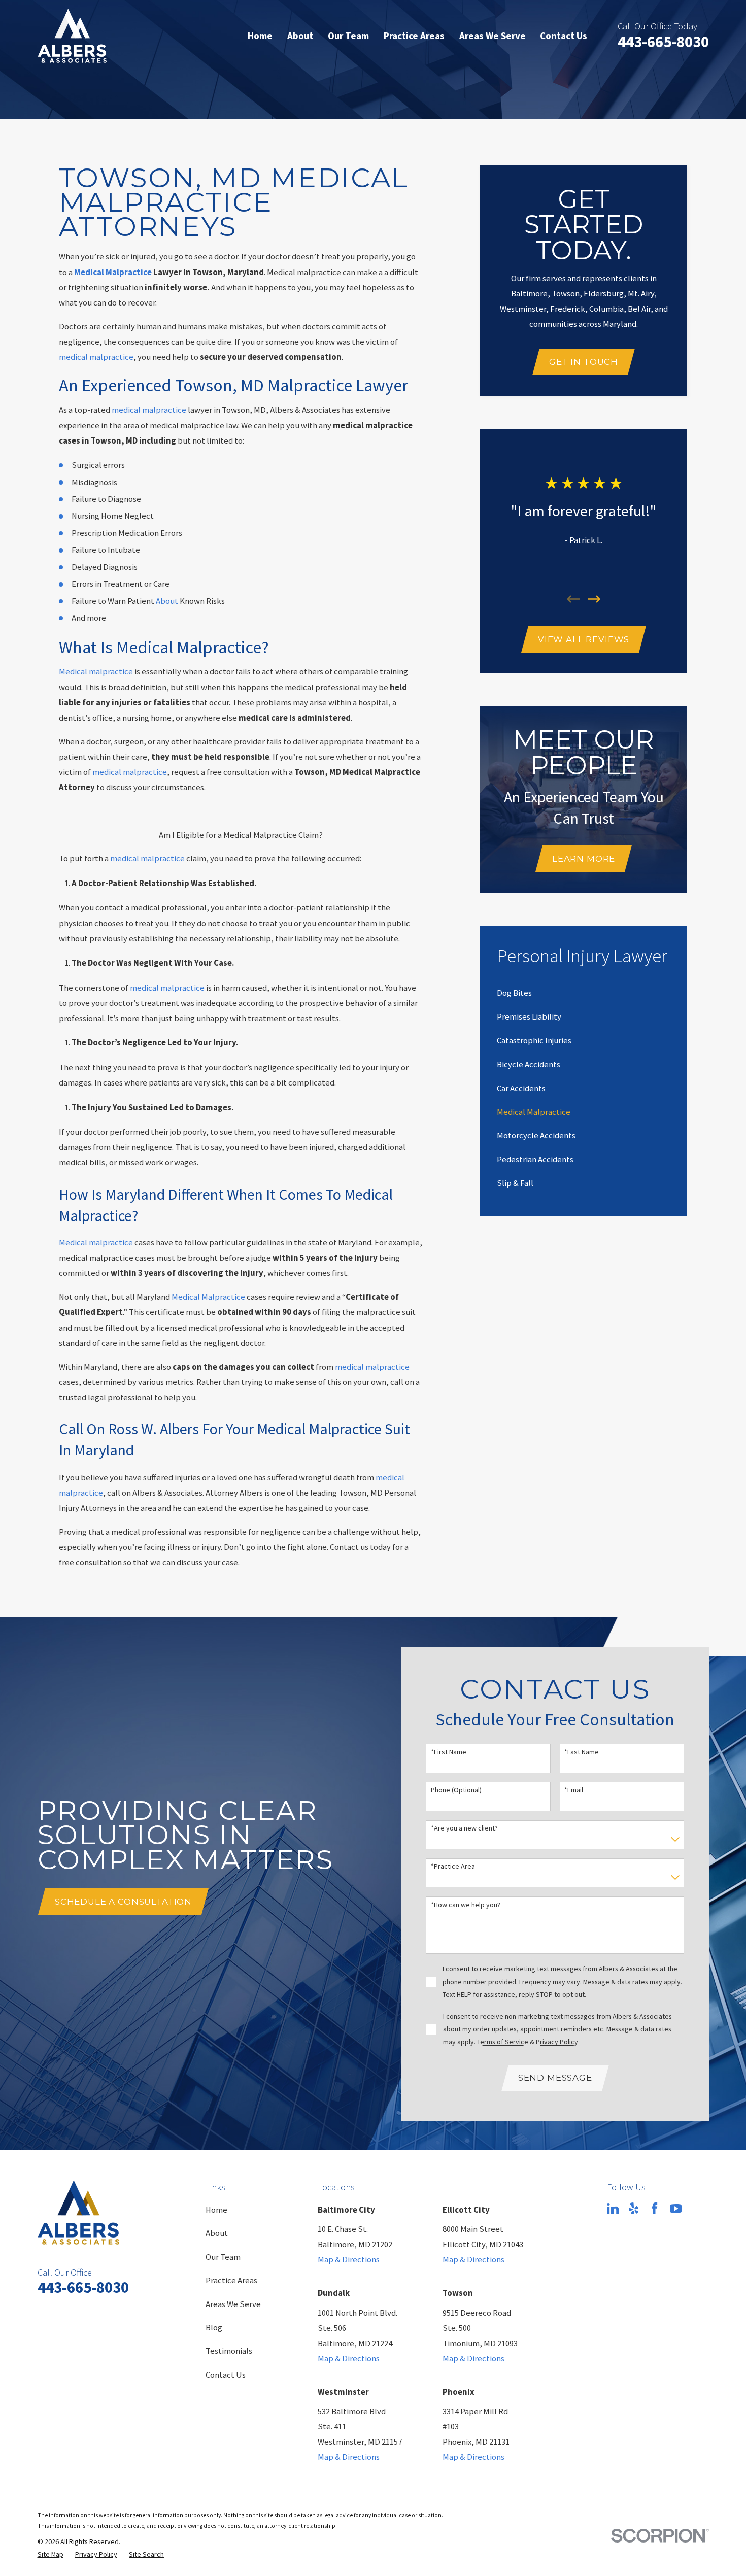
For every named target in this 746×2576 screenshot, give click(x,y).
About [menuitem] (300, 36)
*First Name (449, 1752)
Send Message (555, 2078)
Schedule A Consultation (123, 1902)
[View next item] (594, 599)
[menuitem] (514, 993)
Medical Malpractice (208, 1297)
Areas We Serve (233, 2304)
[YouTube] (676, 2208)
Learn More (584, 859)
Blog (214, 2328)
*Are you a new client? (464, 1828)
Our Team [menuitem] (348, 36)
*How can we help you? (466, 1905)
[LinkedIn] (613, 2208)
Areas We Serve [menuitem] (493, 36)
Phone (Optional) (456, 1790)
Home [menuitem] (260, 36)
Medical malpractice (96, 672)
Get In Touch (584, 362)
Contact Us (226, 2375)
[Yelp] (634, 2208)
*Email (574, 1790)
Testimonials (229, 2351)
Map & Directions (349, 2260)
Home (216, 2210)
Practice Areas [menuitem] (414, 36)
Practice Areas (231, 2280)
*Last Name (582, 1752)
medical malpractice (96, 357)
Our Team (223, 2257)
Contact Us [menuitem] (564, 36)
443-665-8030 (663, 41)
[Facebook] (654, 2208)
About (167, 601)
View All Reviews (584, 639)
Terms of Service (503, 2042)
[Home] (72, 36)
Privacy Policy (557, 2042)
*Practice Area (453, 1866)
